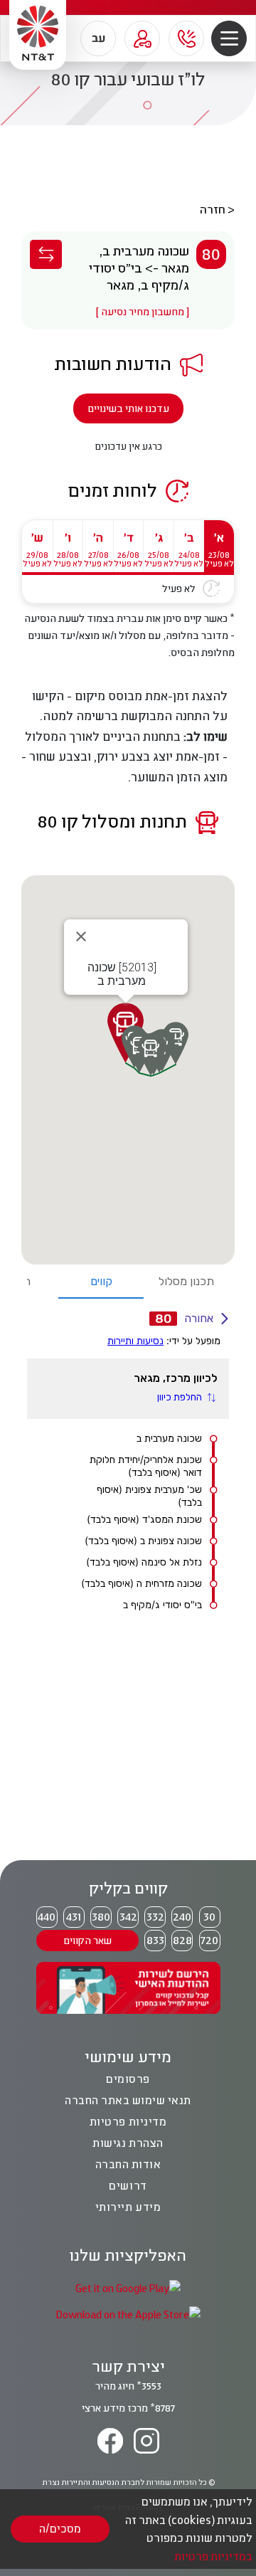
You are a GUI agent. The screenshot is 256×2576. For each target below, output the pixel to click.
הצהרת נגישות (128, 2143)
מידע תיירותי (128, 2207)
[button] (229, 39)
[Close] (81, 936)
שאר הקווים (87, 1940)
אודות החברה (128, 2164)
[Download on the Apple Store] (128, 2314)
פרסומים (128, 2079)
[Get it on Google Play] (128, 2287)
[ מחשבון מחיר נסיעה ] (143, 311)
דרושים (128, 2185)
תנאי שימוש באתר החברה (128, 2100)
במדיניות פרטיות (213, 2556)
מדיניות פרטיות (128, 2121)
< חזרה (217, 209)
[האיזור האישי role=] (142, 38)
